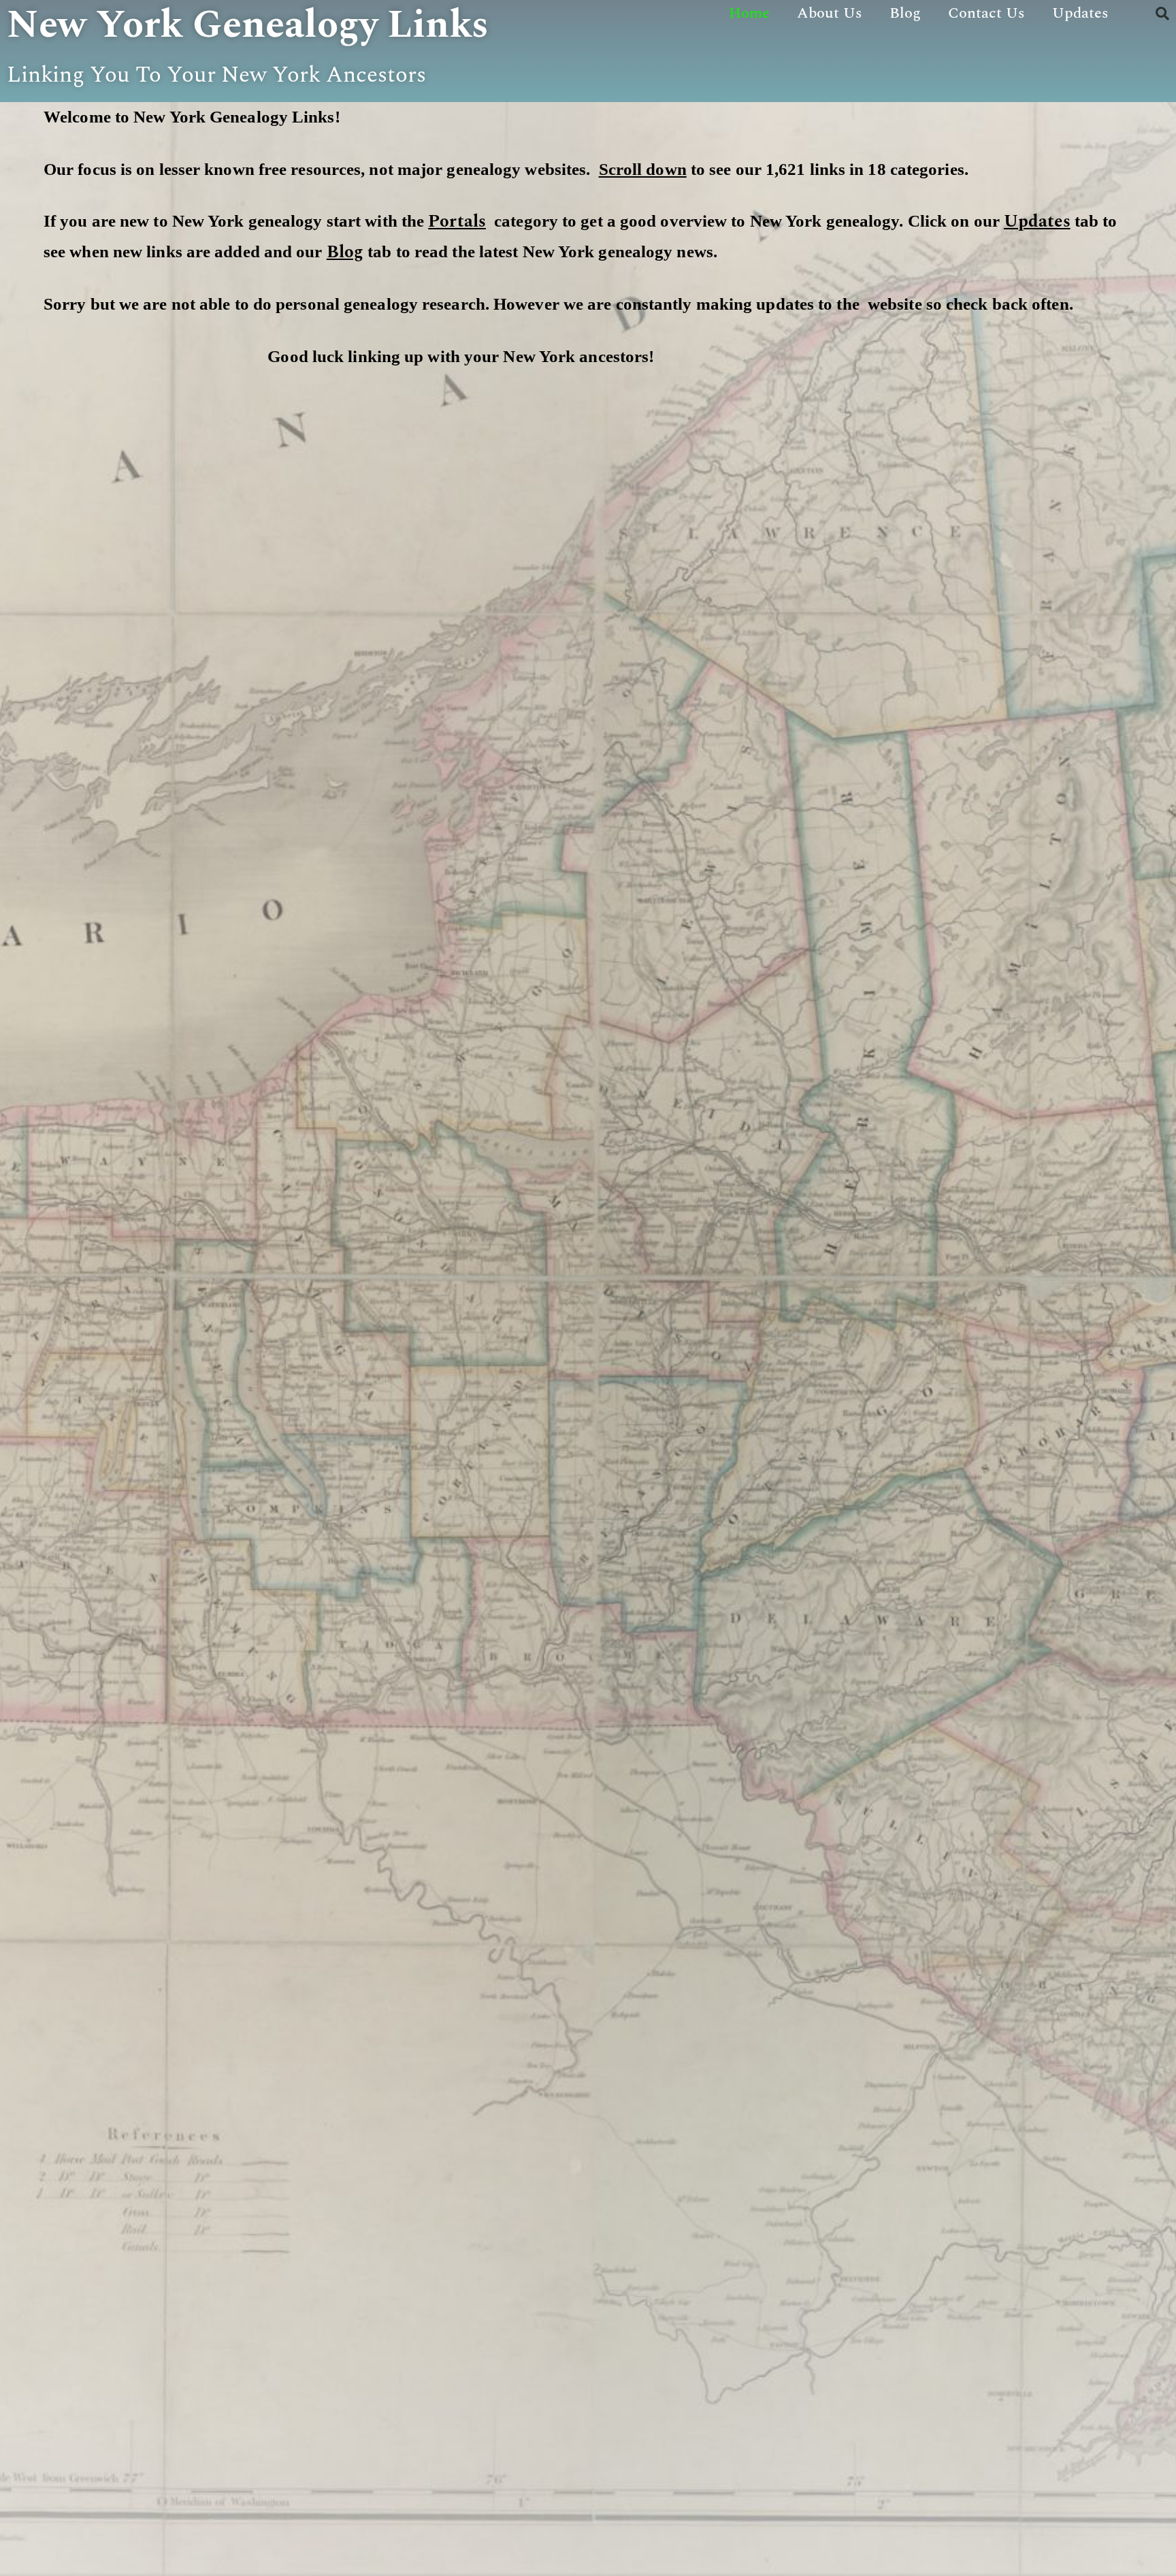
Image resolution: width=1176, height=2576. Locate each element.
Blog (905, 13)
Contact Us (986, 13)
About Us (830, 13)
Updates (1080, 13)
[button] (1162, 14)
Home (749, 13)
